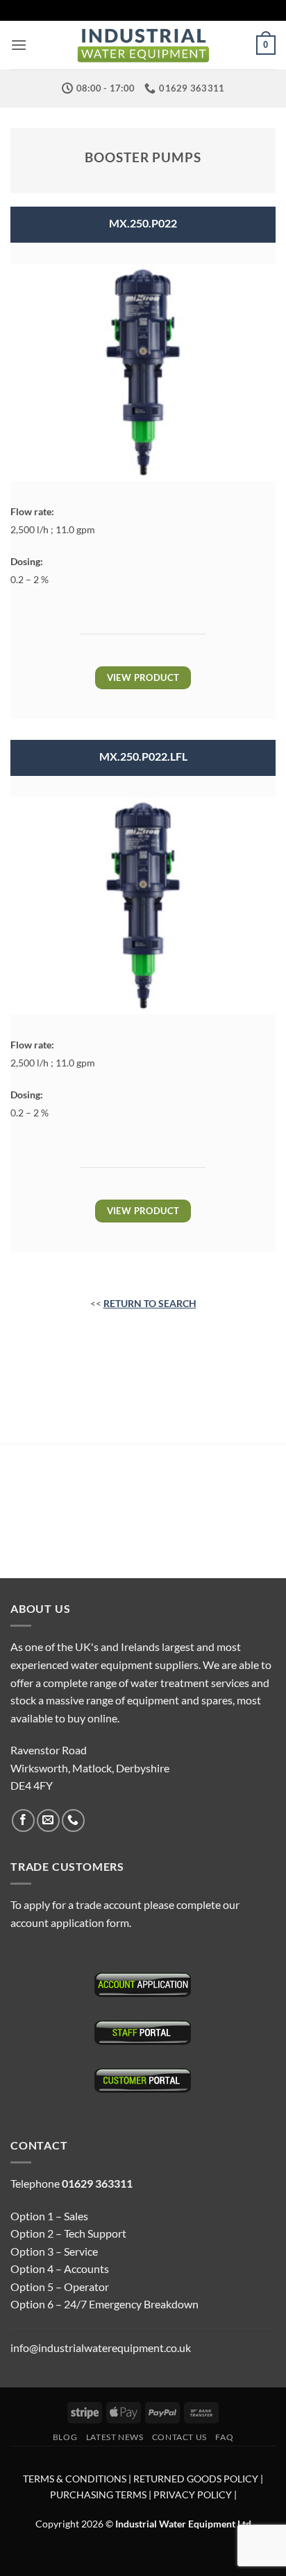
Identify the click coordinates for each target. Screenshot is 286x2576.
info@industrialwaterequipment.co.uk (101, 2348)
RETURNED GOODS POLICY (196, 2479)
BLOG (65, 2437)
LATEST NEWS (115, 2437)
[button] (19, 45)
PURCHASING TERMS (99, 2495)
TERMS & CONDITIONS (75, 2479)
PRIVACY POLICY (193, 2495)
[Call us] (73, 1821)
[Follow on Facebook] (23, 1821)
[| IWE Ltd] (143, 45)
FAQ (224, 2437)
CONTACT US (179, 2437)
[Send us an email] (48, 1821)
